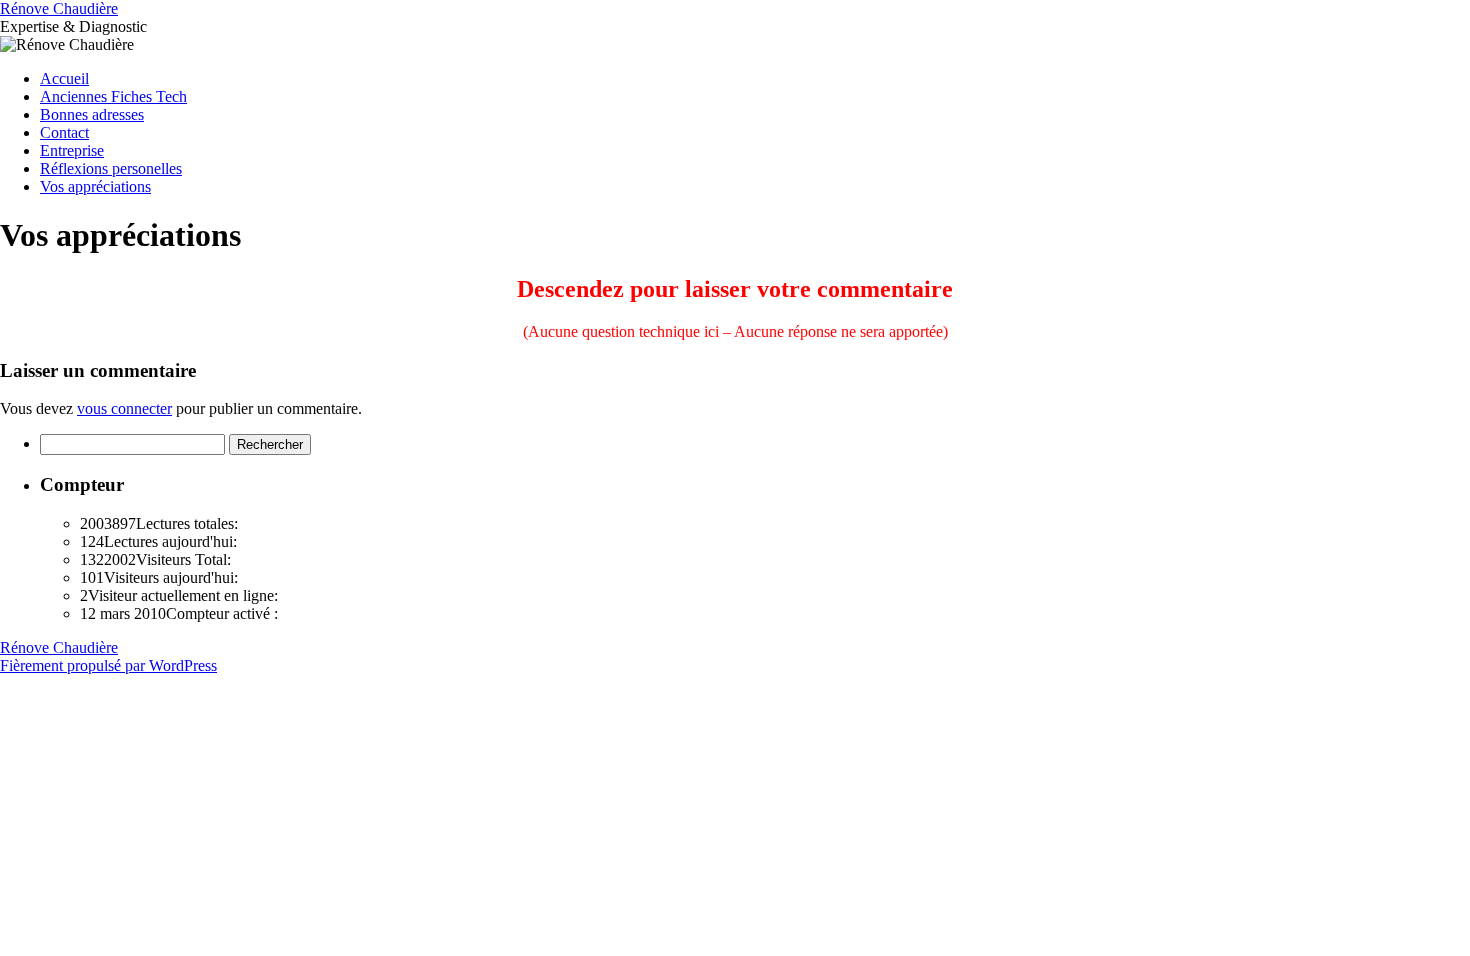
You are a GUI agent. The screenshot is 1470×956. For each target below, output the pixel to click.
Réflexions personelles (111, 168)
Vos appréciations (95, 186)
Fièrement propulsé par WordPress (108, 665)
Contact (64, 132)
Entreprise (72, 150)
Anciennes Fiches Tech (113, 96)
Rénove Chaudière (59, 8)
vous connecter (124, 408)
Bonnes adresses (92, 114)
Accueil (64, 78)
